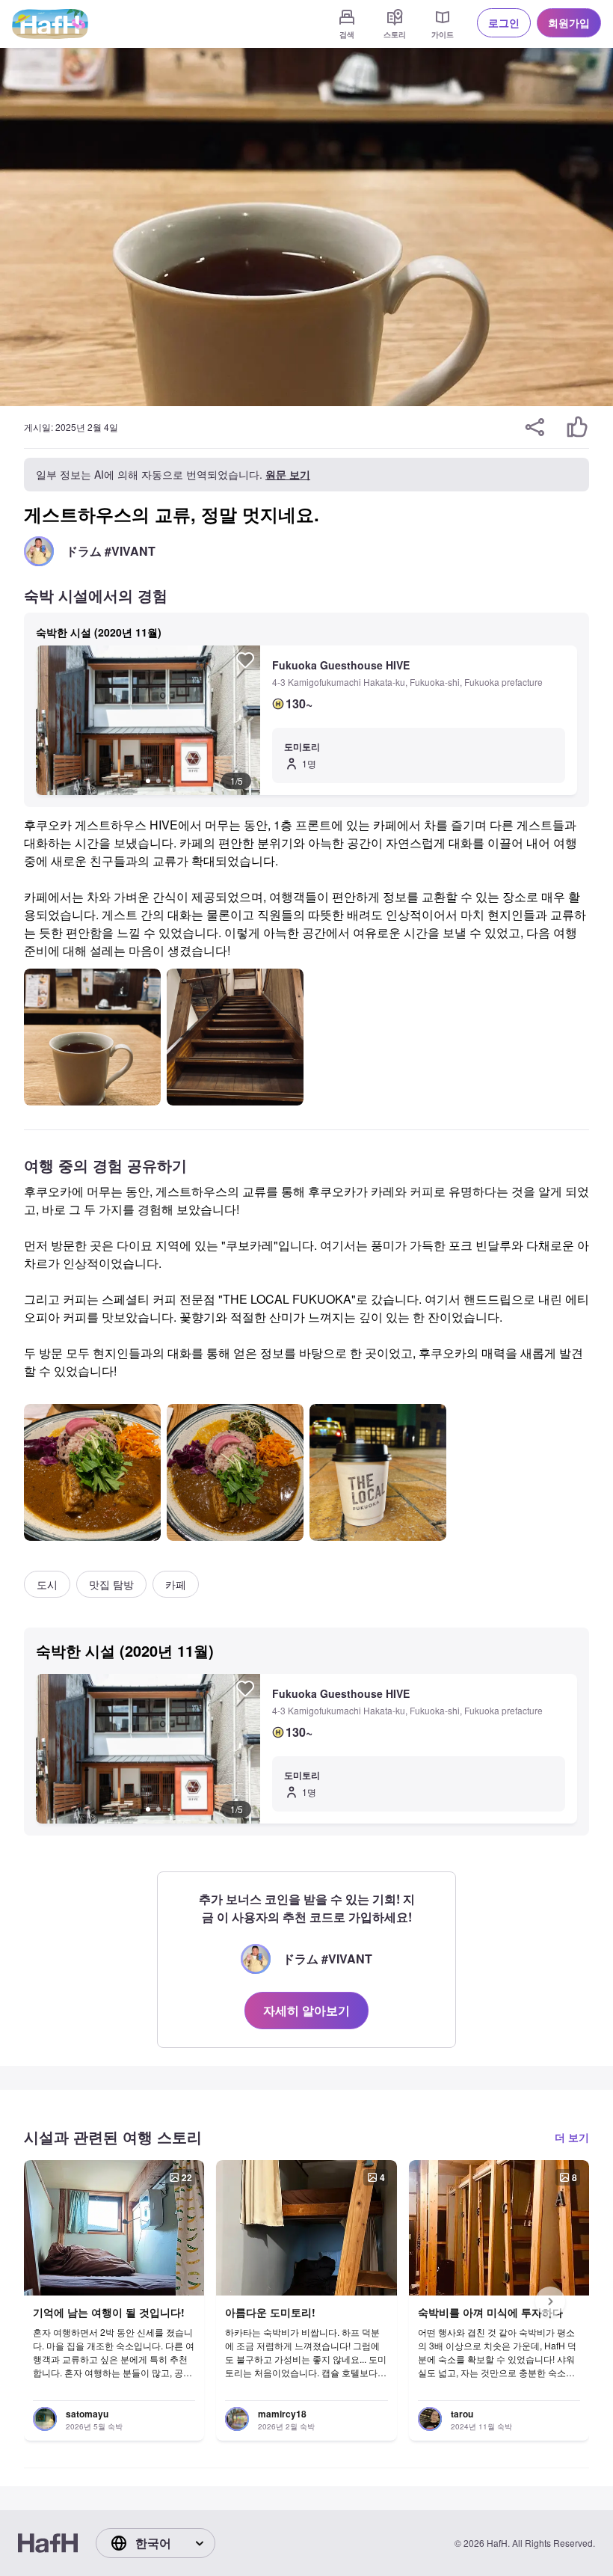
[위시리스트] (245, 660)
